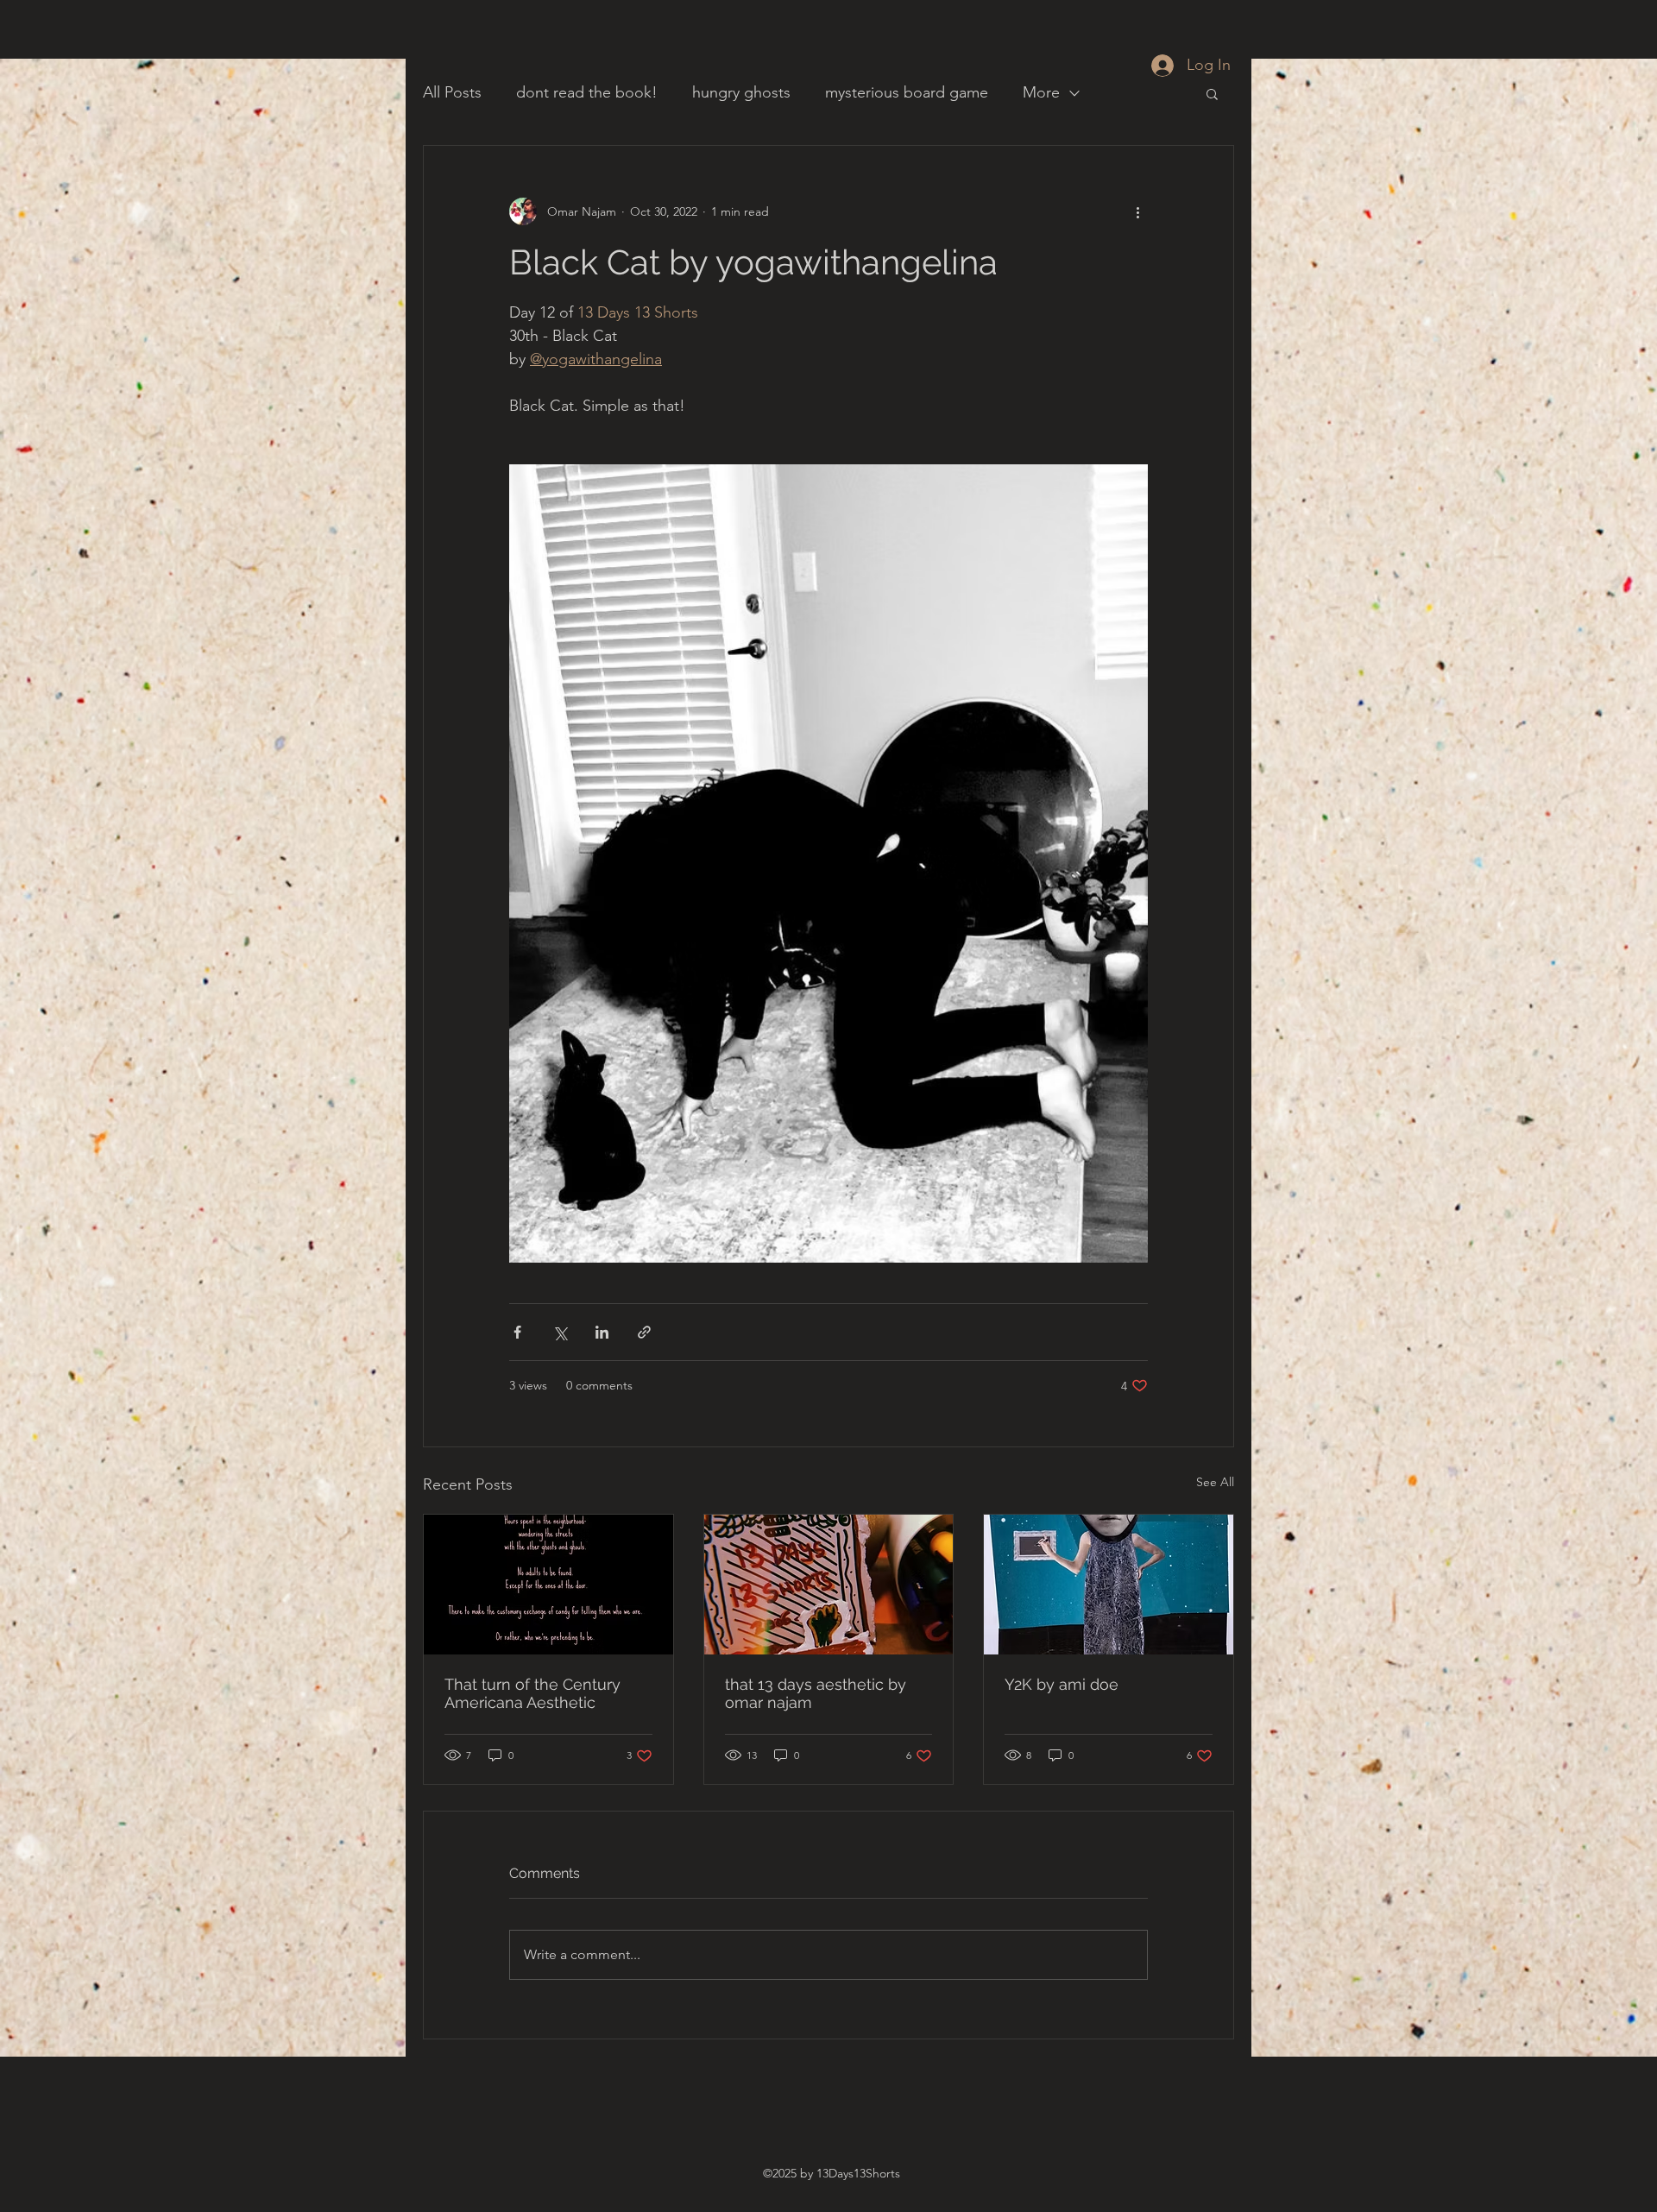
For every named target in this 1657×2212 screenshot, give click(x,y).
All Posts (452, 92)
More (1041, 92)
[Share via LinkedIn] (602, 1332)
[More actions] (1137, 211)
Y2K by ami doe (1062, 1684)
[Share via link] (644, 1332)
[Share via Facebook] (517, 1332)
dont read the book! (587, 92)
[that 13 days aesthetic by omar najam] (829, 1585)
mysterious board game (907, 92)
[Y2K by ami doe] (1109, 1585)
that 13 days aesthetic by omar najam (816, 1693)
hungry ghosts (741, 92)
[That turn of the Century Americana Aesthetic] (548, 1585)
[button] (1212, 93)
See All (1215, 1482)
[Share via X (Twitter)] (560, 1332)
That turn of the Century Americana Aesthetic (532, 1693)
